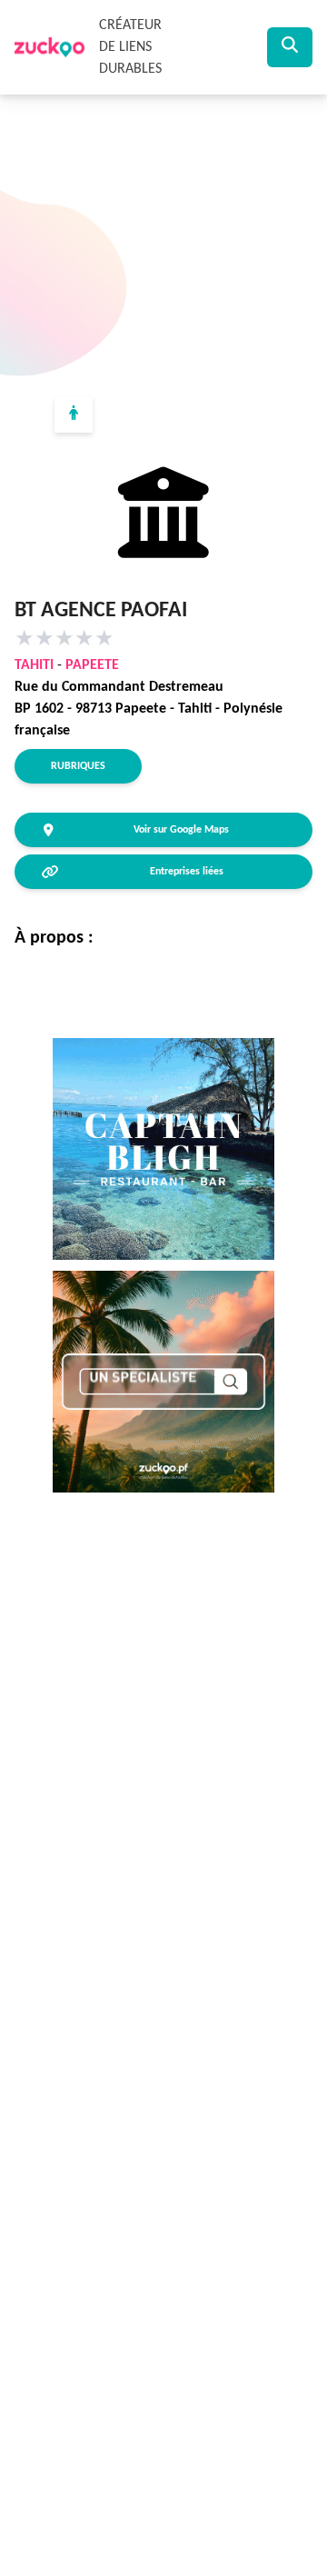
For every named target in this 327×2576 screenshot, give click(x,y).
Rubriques (78, 766)
